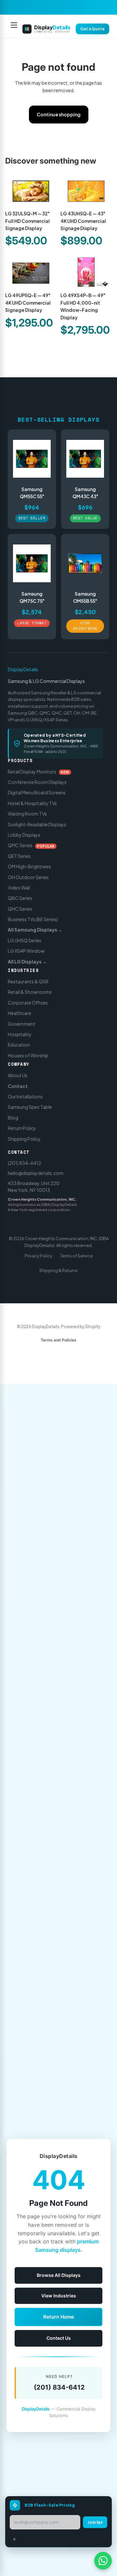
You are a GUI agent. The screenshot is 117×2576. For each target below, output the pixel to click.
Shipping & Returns (58, 1270)
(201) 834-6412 (25, 1163)
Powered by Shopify (81, 1327)
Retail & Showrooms (30, 992)
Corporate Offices (28, 1003)
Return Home (59, 2317)
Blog (13, 1117)
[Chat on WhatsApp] (103, 2561)
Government (22, 1023)
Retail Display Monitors (39, 771)
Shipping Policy (24, 1138)
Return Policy (22, 1128)
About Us (18, 1075)
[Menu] (14, 29)
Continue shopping (59, 114)
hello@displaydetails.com (36, 1173)
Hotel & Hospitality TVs (32, 803)
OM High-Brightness (29, 866)
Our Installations (25, 1096)
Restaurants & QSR (28, 981)
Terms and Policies (58, 1340)
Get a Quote (92, 29)
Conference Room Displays (37, 782)
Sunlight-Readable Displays (37, 824)
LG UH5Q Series (25, 940)
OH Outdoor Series (28, 877)
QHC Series (20, 908)
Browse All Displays (59, 2275)
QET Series (19, 856)
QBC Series (20, 898)
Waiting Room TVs (27, 814)
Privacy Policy (39, 1256)
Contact (18, 1086)
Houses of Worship (28, 1055)
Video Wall (19, 888)
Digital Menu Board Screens (37, 792)
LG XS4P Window (26, 951)
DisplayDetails (23, 669)
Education (19, 1045)
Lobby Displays (24, 835)
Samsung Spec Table (30, 1107)
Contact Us (59, 2338)
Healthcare (19, 1013)
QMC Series (31, 845)
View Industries (59, 2296)
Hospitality (20, 1034)
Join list (95, 2522)
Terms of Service (76, 1256)
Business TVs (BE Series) (33, 919)
